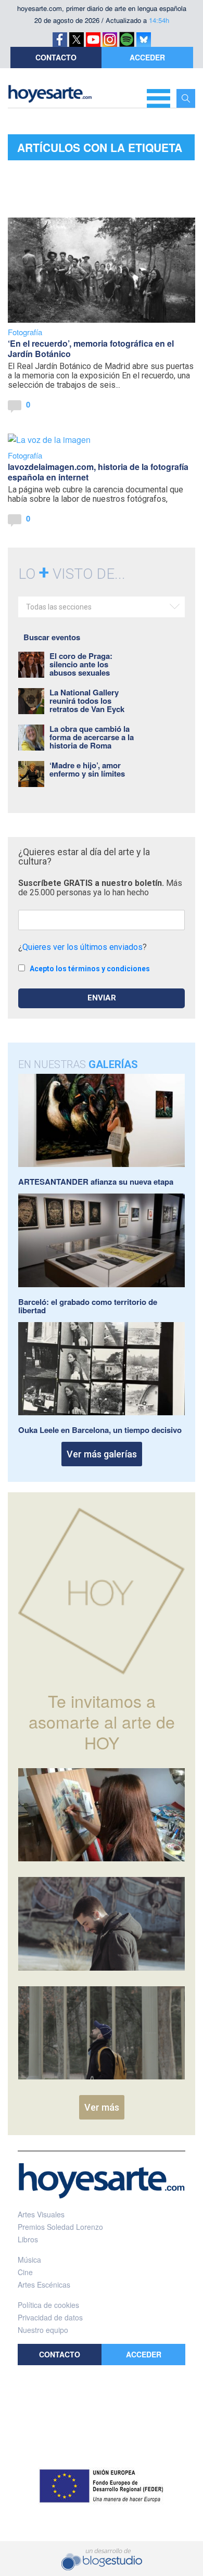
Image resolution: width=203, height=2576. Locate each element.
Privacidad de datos (50, 2317)
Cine (25, 2272)
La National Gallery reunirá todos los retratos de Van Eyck (87, 701)
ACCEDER (147, 57)
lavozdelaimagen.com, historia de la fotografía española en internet (98, 472)
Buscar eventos (52, 637)
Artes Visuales (41, 2214)
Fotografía (25, 332)
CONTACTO (56, 57)
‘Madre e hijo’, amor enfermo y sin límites (87, 769)
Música (29, 2260)
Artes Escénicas (44, 2285)
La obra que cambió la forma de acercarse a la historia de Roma (92, 737)
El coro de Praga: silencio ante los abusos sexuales (81, 664)
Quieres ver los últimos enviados (83, 947)
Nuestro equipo (43, 2330)
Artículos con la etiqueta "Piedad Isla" (100, 150)
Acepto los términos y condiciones (90, 969)
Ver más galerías (102, 1454)
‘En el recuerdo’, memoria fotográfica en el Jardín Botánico (91, 348)
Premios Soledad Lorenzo (60, 2227)
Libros (28, 2239)
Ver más (102, 2107)
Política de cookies (48, 2305)
